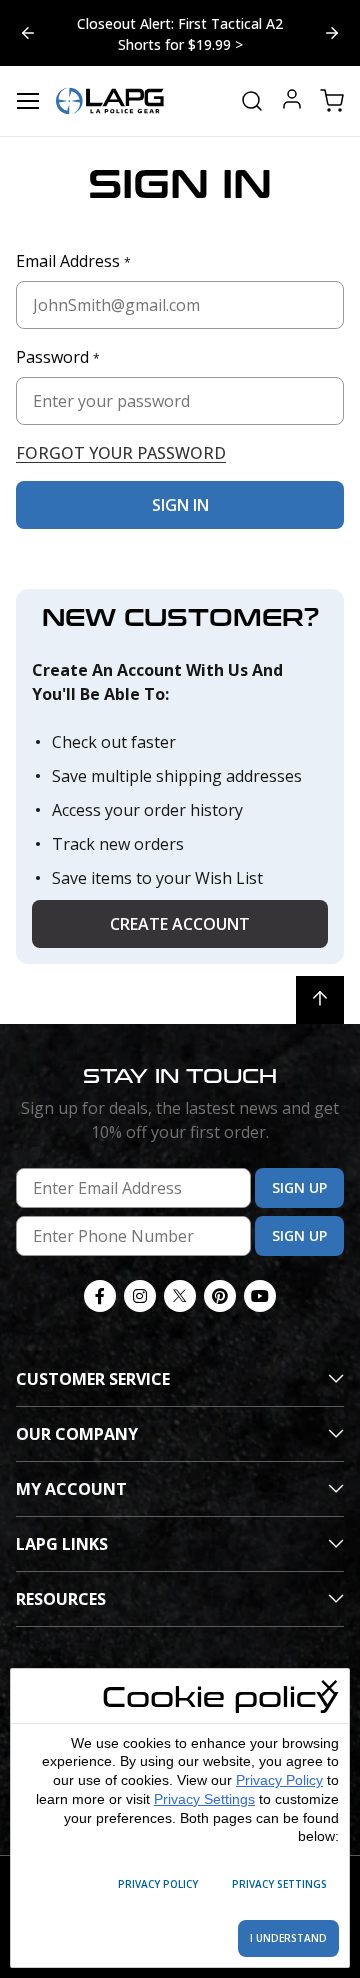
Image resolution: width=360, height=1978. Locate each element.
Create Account (180, 924)
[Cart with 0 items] (332, 101)
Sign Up (299, 1187)
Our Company (77, 1434)
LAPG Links (62, 1544)
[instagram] (140, 1296)
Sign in (180, 505)
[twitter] (180, 1296)
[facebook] (100, 1296)
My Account (71, 1489)
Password (58, 357)
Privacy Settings (204, 1799)
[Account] (292, 101)
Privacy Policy (279, 1780)
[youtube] (260, 1296)
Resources (61, 1599)
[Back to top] (320, 1000)
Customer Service (93, 1379)
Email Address (73, 261)
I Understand (288, 1938)
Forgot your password (121, 453)
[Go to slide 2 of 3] (28, 33)
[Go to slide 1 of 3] (332, 33)
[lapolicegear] (110, 101)
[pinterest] (220, 1296)
